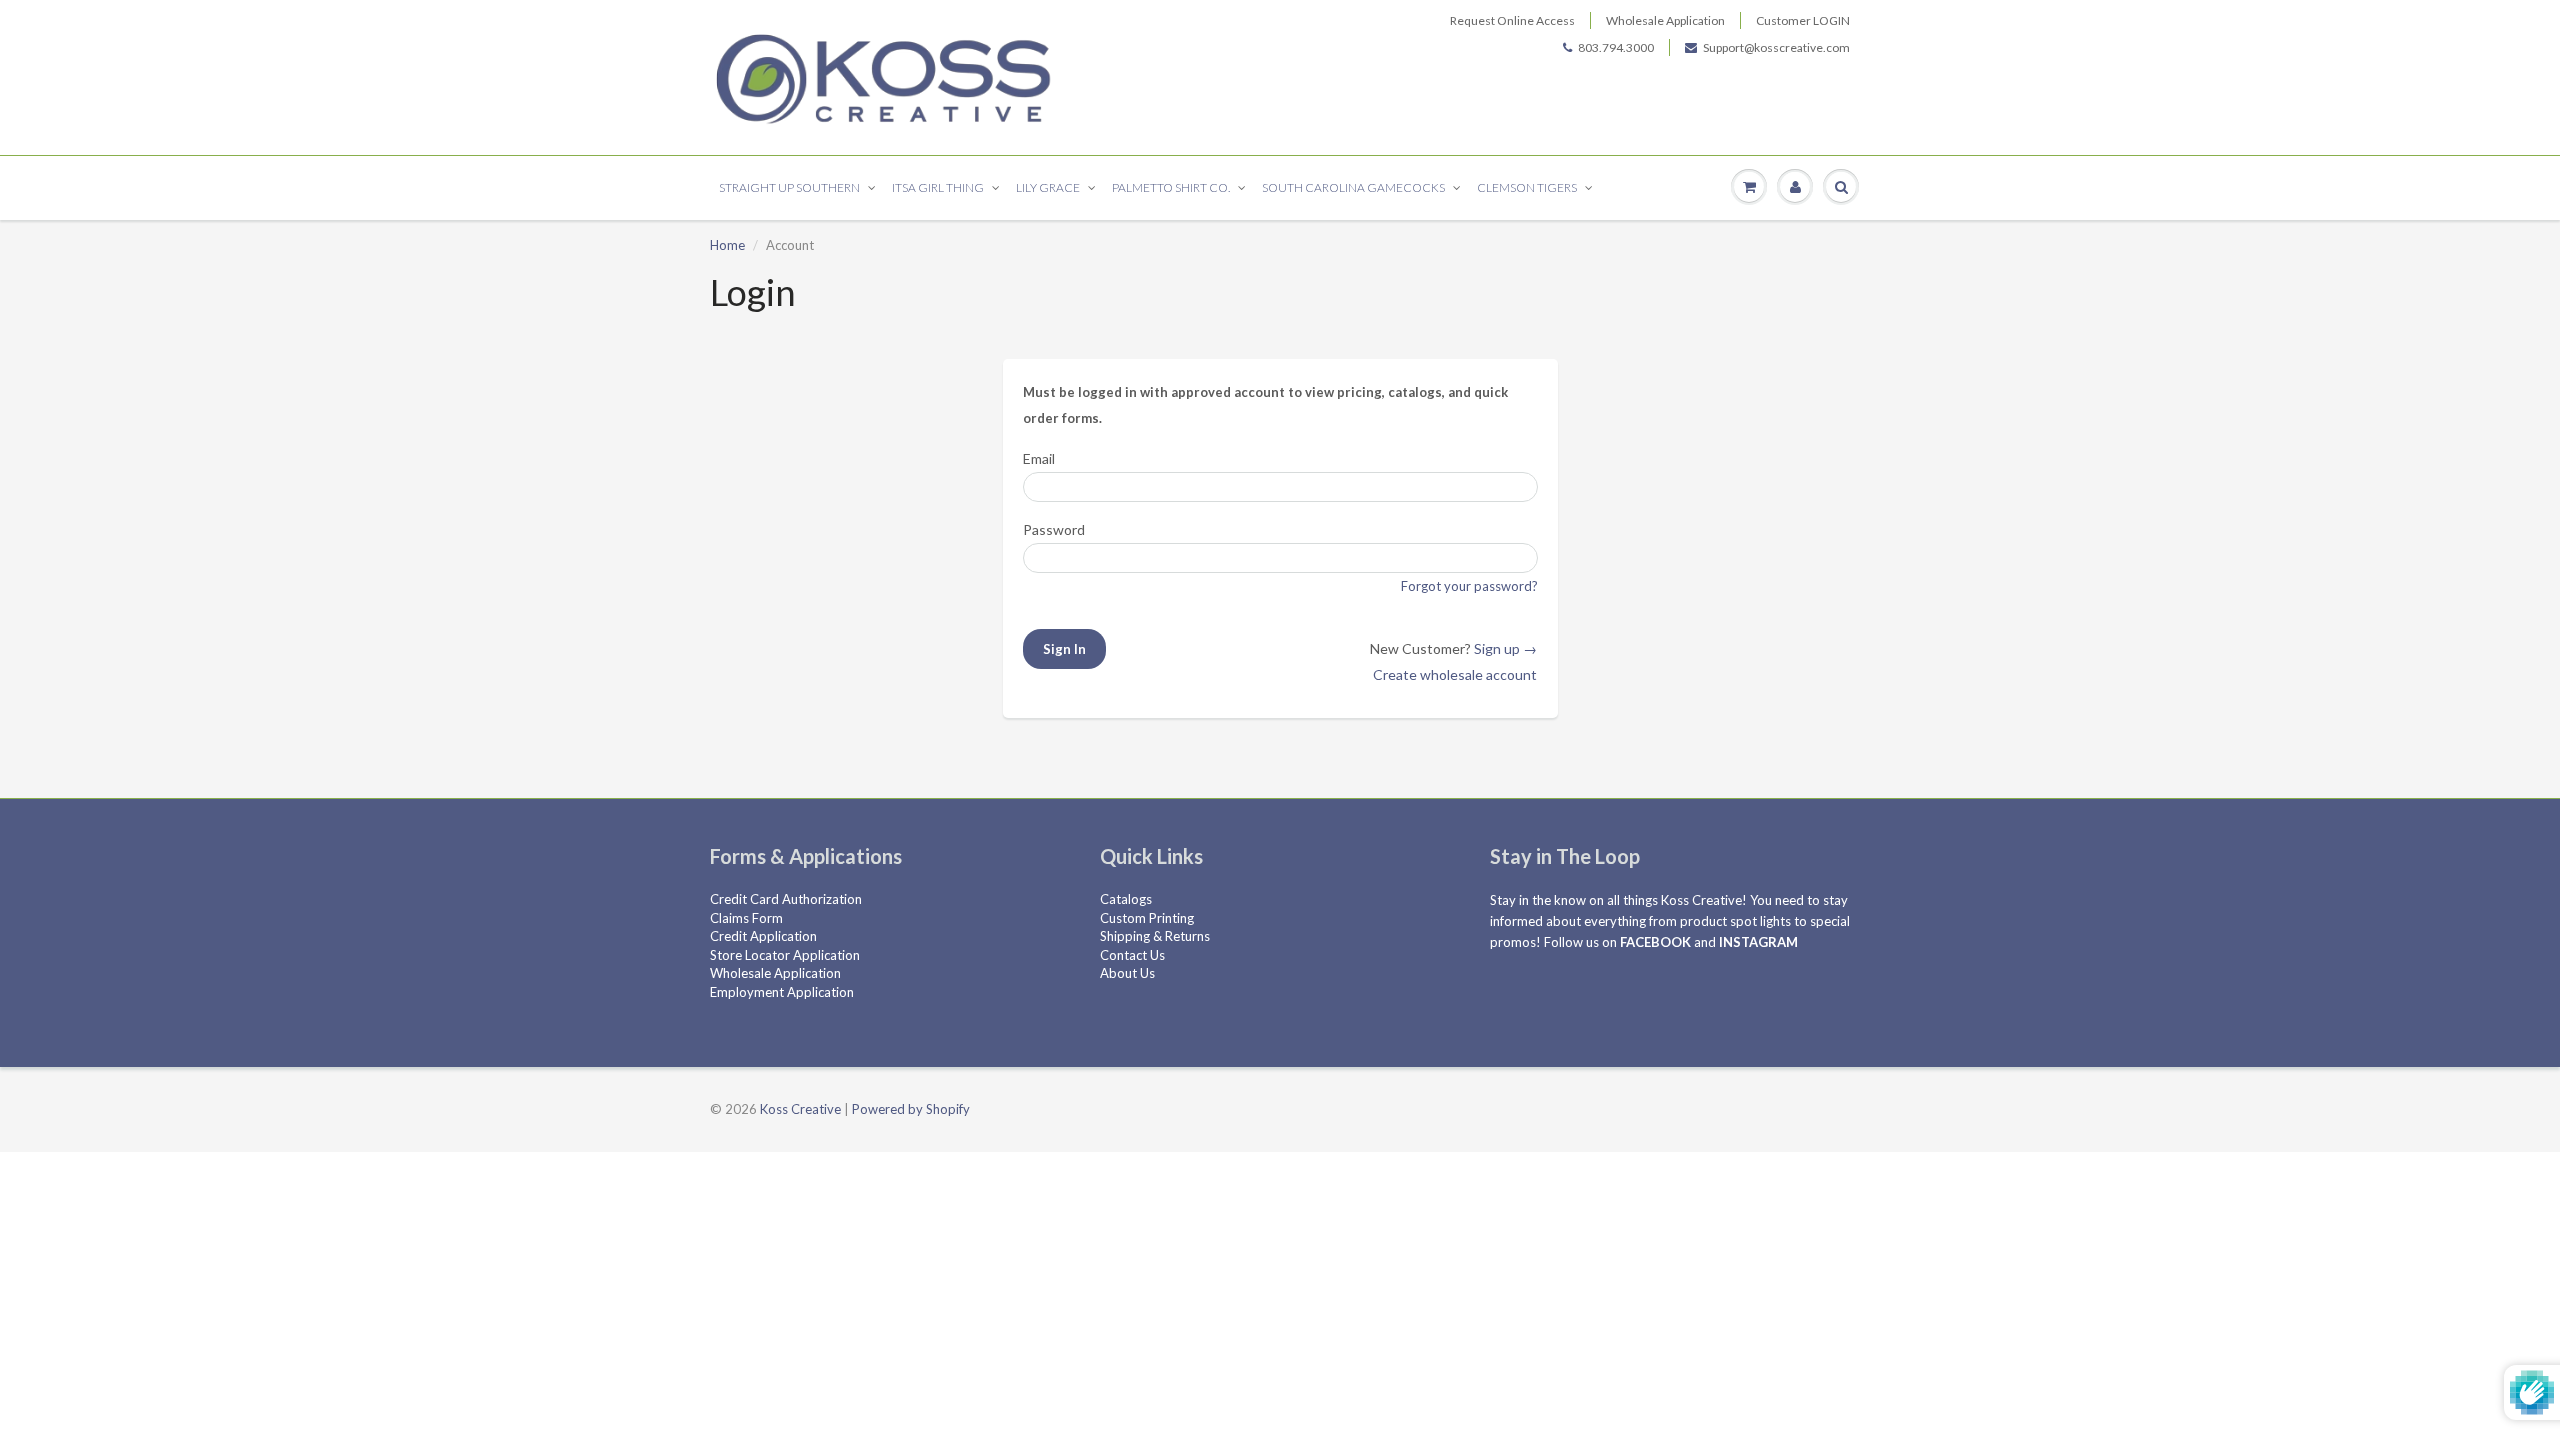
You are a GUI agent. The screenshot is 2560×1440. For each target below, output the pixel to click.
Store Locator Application (785, 955)
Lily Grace (1048, 187)
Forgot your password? (1469, 586)
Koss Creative (800, 1109)
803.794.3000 (1616, 47)
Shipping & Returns (1155, 936)
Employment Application (782, 992)
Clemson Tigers (1527, 187)
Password (1054, 529)
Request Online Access (1512, 20)
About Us (1127, 973)
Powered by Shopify (911, 1109)
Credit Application (763, 936)
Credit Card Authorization (786, 899)
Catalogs (1126, 899)
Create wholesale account (1455, 674)
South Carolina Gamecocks (1353, 187)
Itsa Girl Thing (938, 187)
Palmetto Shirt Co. (1171, 187)
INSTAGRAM (1758, 942)
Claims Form (746, 918)
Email (1039, 458)
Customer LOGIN (1803, 20)
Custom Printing (1147, 918)
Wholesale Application (1665, 20)
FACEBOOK (1655, 942)
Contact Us (1132, 955)
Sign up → (1505, 648)
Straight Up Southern (789, 187)
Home (727, 245)
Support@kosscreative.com (1776, 47)
